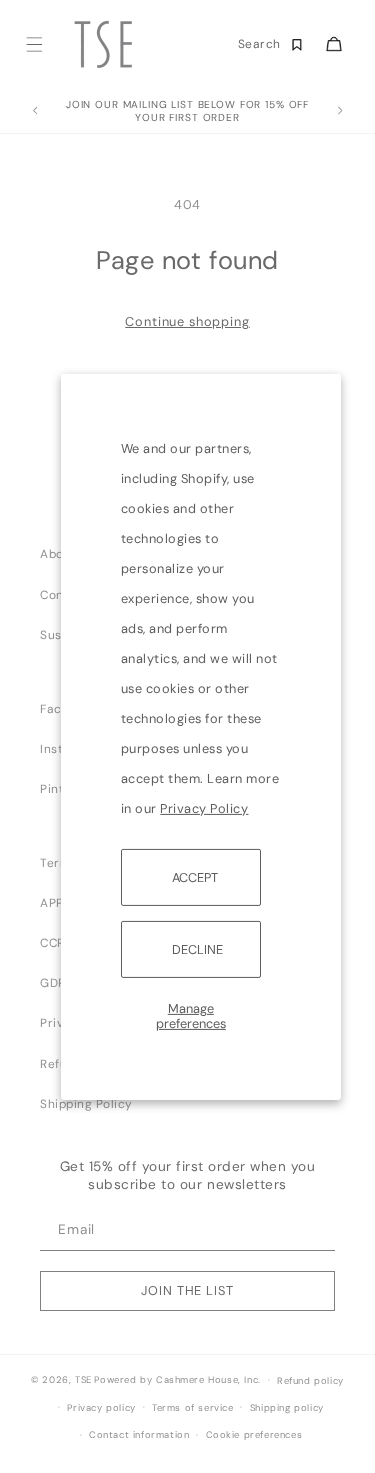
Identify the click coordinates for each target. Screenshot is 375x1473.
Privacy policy (101, 1408)
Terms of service (193, 1408)
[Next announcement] (340, 111)
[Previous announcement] (35, 111)
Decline (197, 949)
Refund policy (310, 1381)
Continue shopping (187, 321)
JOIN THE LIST (187, 1290)
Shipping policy (287, 1408)
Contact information (139, 1435)
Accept (195, 876)
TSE (83, 1380)
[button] (33, 44)
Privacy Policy (204, 807)
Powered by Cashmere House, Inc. (177, 1380)
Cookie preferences (254, 1435)
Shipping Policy (86, 1104)
